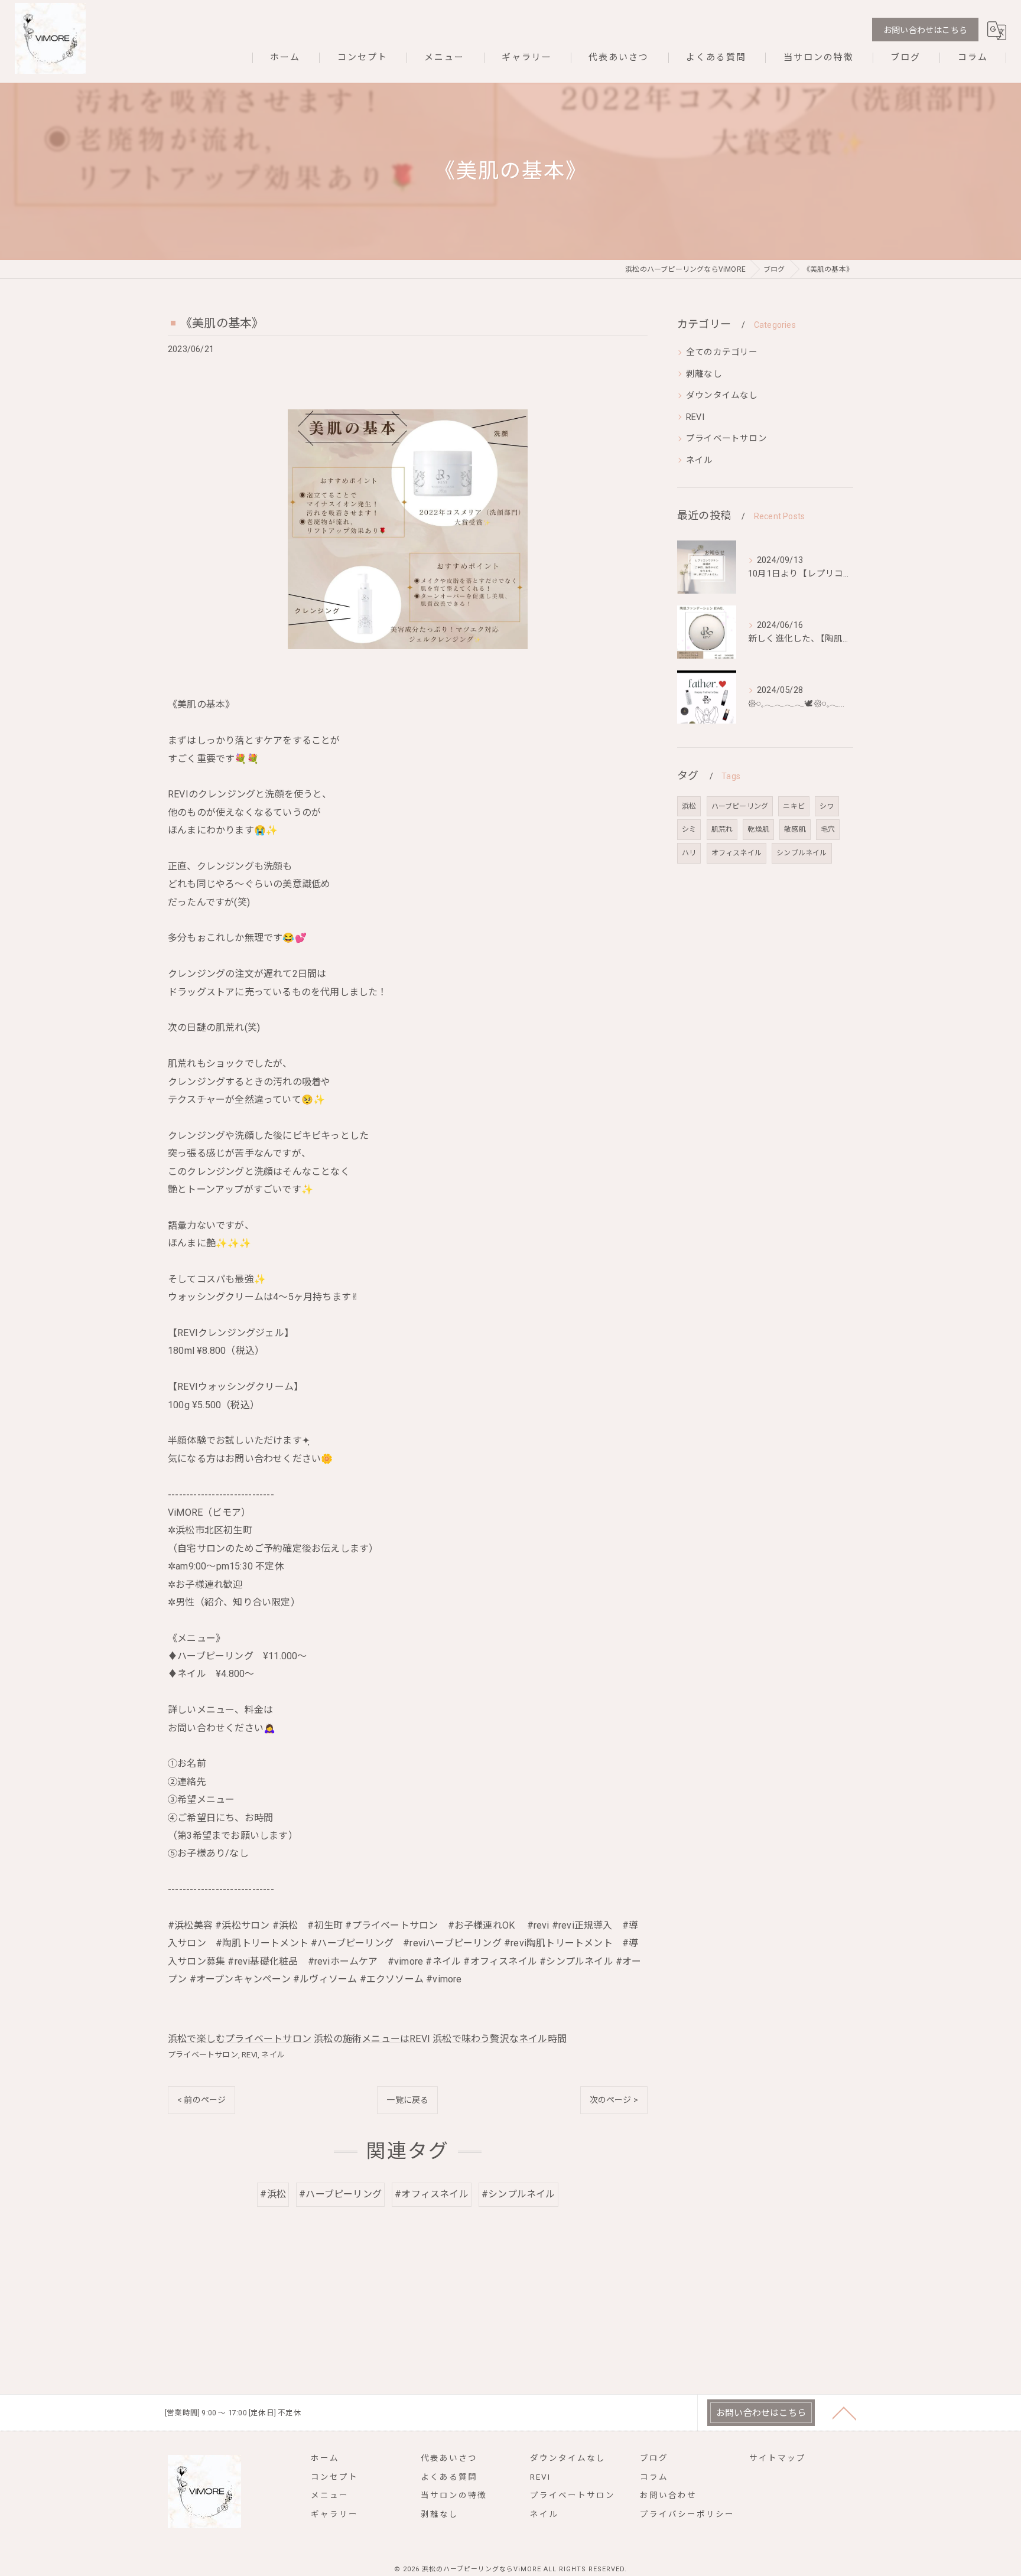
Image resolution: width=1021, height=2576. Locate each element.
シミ (689, 829)
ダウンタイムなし (722, 395)
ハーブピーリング (740, 806)
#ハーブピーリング (340, 2194)
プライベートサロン (203, 2055)
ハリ (689, 853)
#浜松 (273, 2194)
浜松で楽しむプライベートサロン (240, 2039)
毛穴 (828, 829)
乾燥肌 (758, 829)
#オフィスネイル (432, 2194)
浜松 (689, 806)
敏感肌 (795, 829)
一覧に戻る (407, 2100)
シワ (827, 806)
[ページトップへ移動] (844, 2412)
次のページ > (614, 2100)
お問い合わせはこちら (925, 30)
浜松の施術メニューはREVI (372, 2039)
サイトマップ (778, 2458)
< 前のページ (201, 2100)
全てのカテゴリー (722, 352)
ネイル (273, 2055)
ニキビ (794, 806)
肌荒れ (722, 829)
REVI (250, 2055)
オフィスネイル (737, 853)
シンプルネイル (801, 853)
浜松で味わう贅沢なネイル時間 (500, 2039)
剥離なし (704, 374)
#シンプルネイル (518, 2194)
